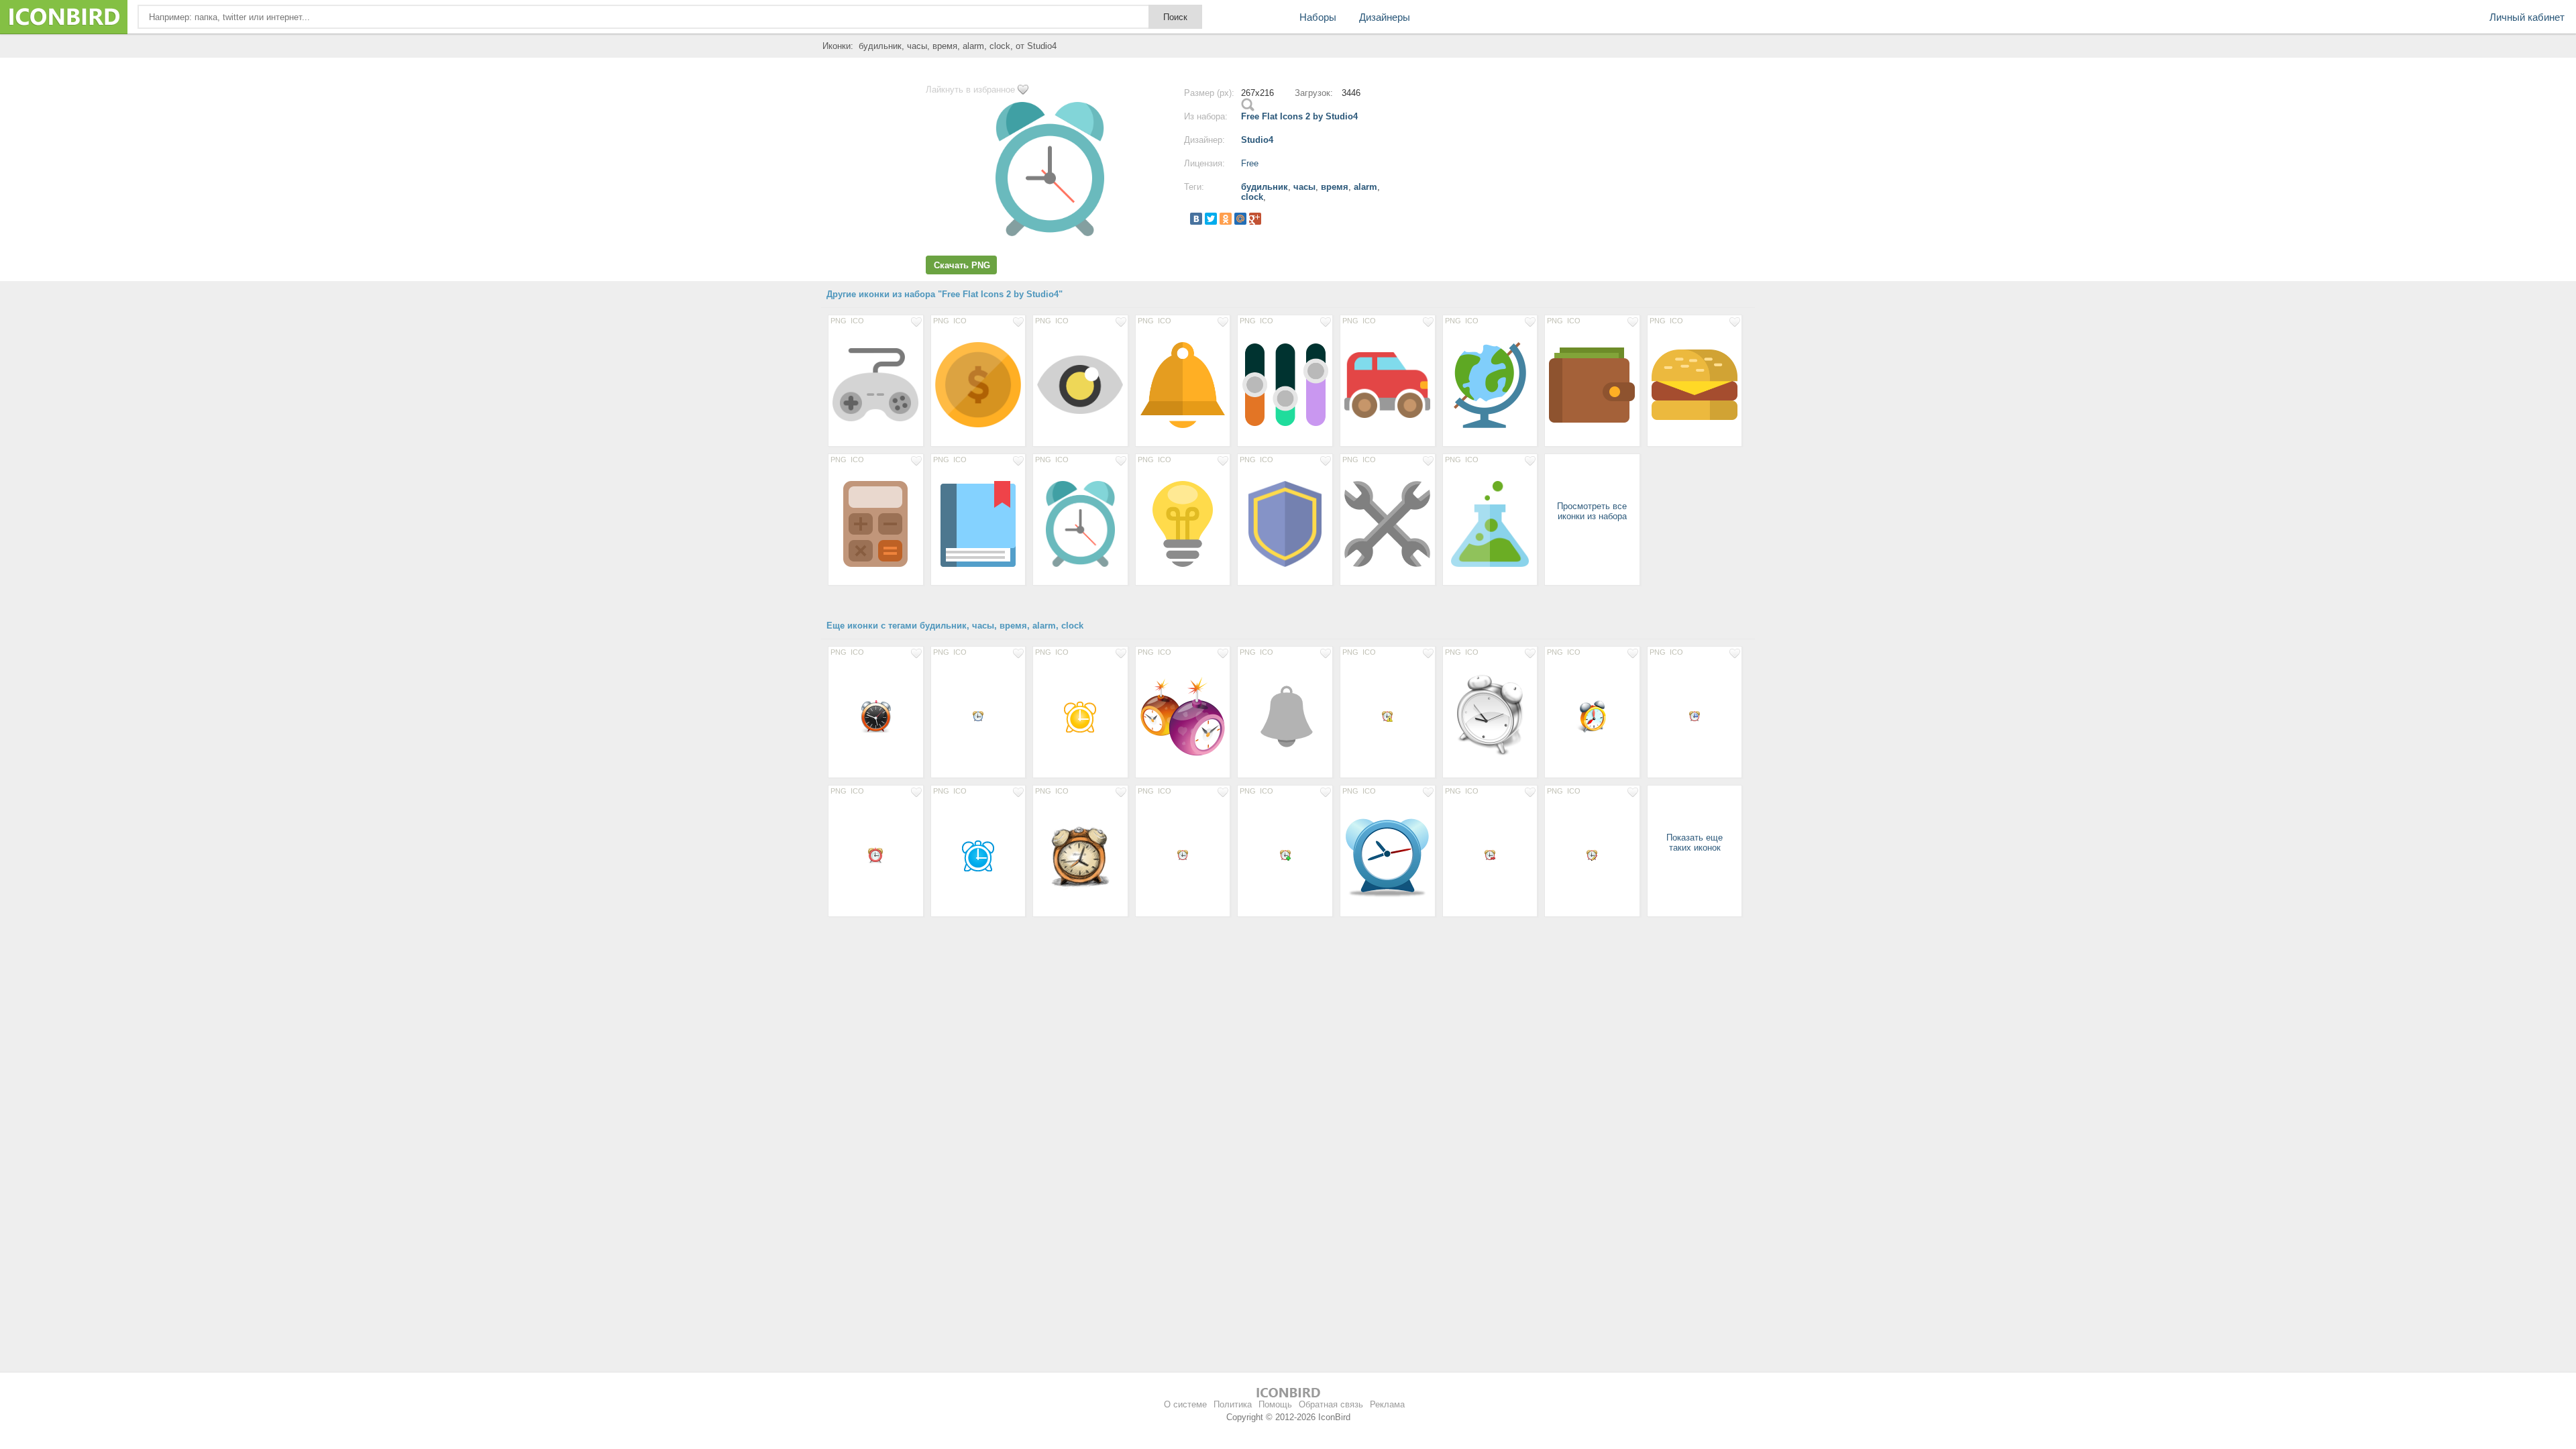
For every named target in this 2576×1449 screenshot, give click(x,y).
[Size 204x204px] (1695, 384)
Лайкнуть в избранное (970, 90)
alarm (1365, 187)
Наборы (1318, 17)
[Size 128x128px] (1183, 716)
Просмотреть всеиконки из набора (1592, 511)
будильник (1265, 187)
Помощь (1275, 1404)
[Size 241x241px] (1388, 523)
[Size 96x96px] (1285, 716)
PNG (839, 321)
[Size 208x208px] (1388, 384)
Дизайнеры (1385, 17)
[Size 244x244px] (1183, 384)
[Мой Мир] (1240, 219)
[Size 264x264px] (1285, 523)
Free (1250, 163)
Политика (1233, 1404)
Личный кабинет (2527, 17)
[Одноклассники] (1226, 219)
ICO (857, 321)
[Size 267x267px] (1080, 523)
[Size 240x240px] (876, 384)
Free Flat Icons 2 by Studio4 (1299, 116)
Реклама (1387, 1404)
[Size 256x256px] (978, 384)
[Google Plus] (1255, 219)
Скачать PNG (962, 265)
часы (1304, 187)
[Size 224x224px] (1592, 384)
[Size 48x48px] (876, 716)
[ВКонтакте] (1196, 219)
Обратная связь (1331, 1404)
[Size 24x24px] (876, 855)
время (1335, 187)
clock (1252, 197)
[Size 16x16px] (978, 716)
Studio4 (1257, 140)
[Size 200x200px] (1080, 384)
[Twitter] (1211, 219)
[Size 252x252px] (1183, 523)
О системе (1185, 1404)
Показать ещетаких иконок (1695, 843)
